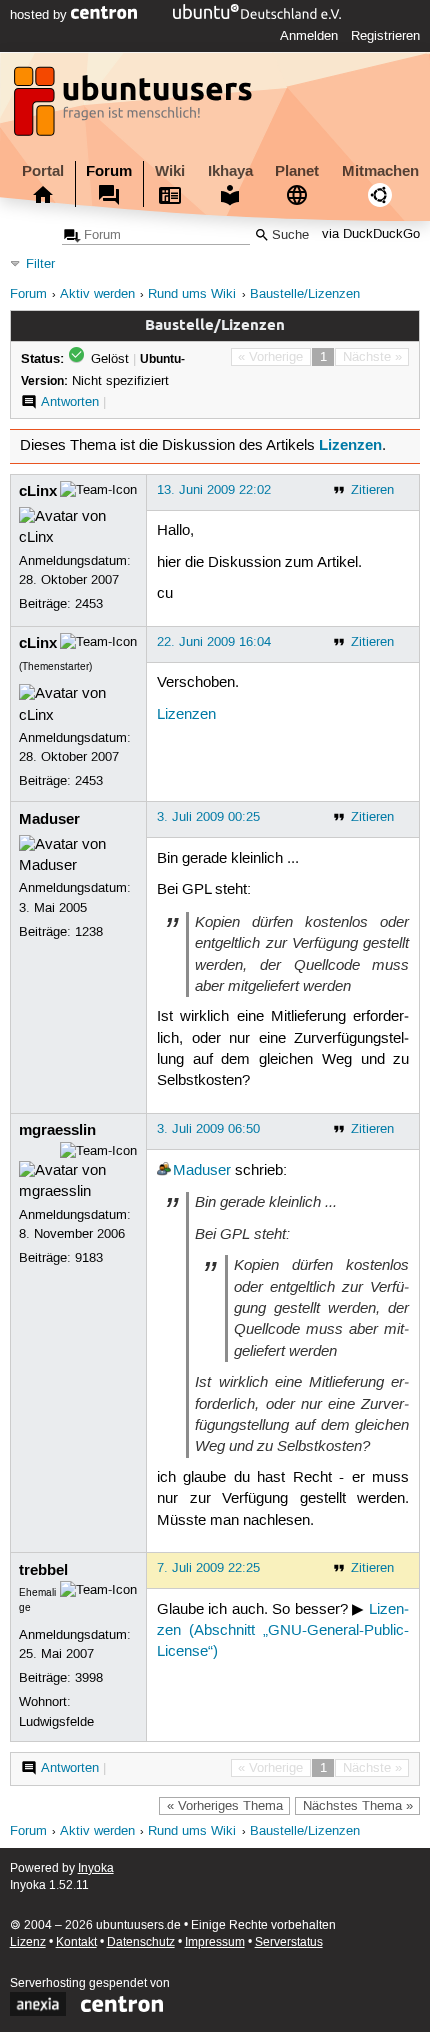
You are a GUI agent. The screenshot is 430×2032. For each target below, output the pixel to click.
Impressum (215, 1942)
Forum (109, 171)
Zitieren (372, 490)
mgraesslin (57, 1130)
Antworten (70, 402)
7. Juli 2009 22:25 (208, 1568)
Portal (43, 171)
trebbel (43, 1570)
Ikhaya (230, 171)
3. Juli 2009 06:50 (208, 1129)
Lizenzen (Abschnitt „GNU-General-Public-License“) (283, 1631)
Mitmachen (380, 171)
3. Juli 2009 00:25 (208, 817)
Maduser (49, 819)
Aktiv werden (97, 294)
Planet (297, 171)
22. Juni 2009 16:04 (214, 642)
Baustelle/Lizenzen (305, 294)
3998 (89, 1678)
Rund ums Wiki (192, 294)
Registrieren (385, 36)
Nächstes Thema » (358, 1806)
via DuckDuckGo (371, 235)
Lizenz (28, 1942)
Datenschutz (141, 1942)
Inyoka (96, 1868)
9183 (89, 1258)
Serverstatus (289, 1942)
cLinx (38, 491)
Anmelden (309, 36)
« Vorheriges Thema (225, 1806)
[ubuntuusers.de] (135, 107)
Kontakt (76, 1942)
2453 (89, 604)
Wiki (170, 171)
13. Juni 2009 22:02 (214, 490)
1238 (89, 932)
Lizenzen (350, 445)
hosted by (40, 15)
